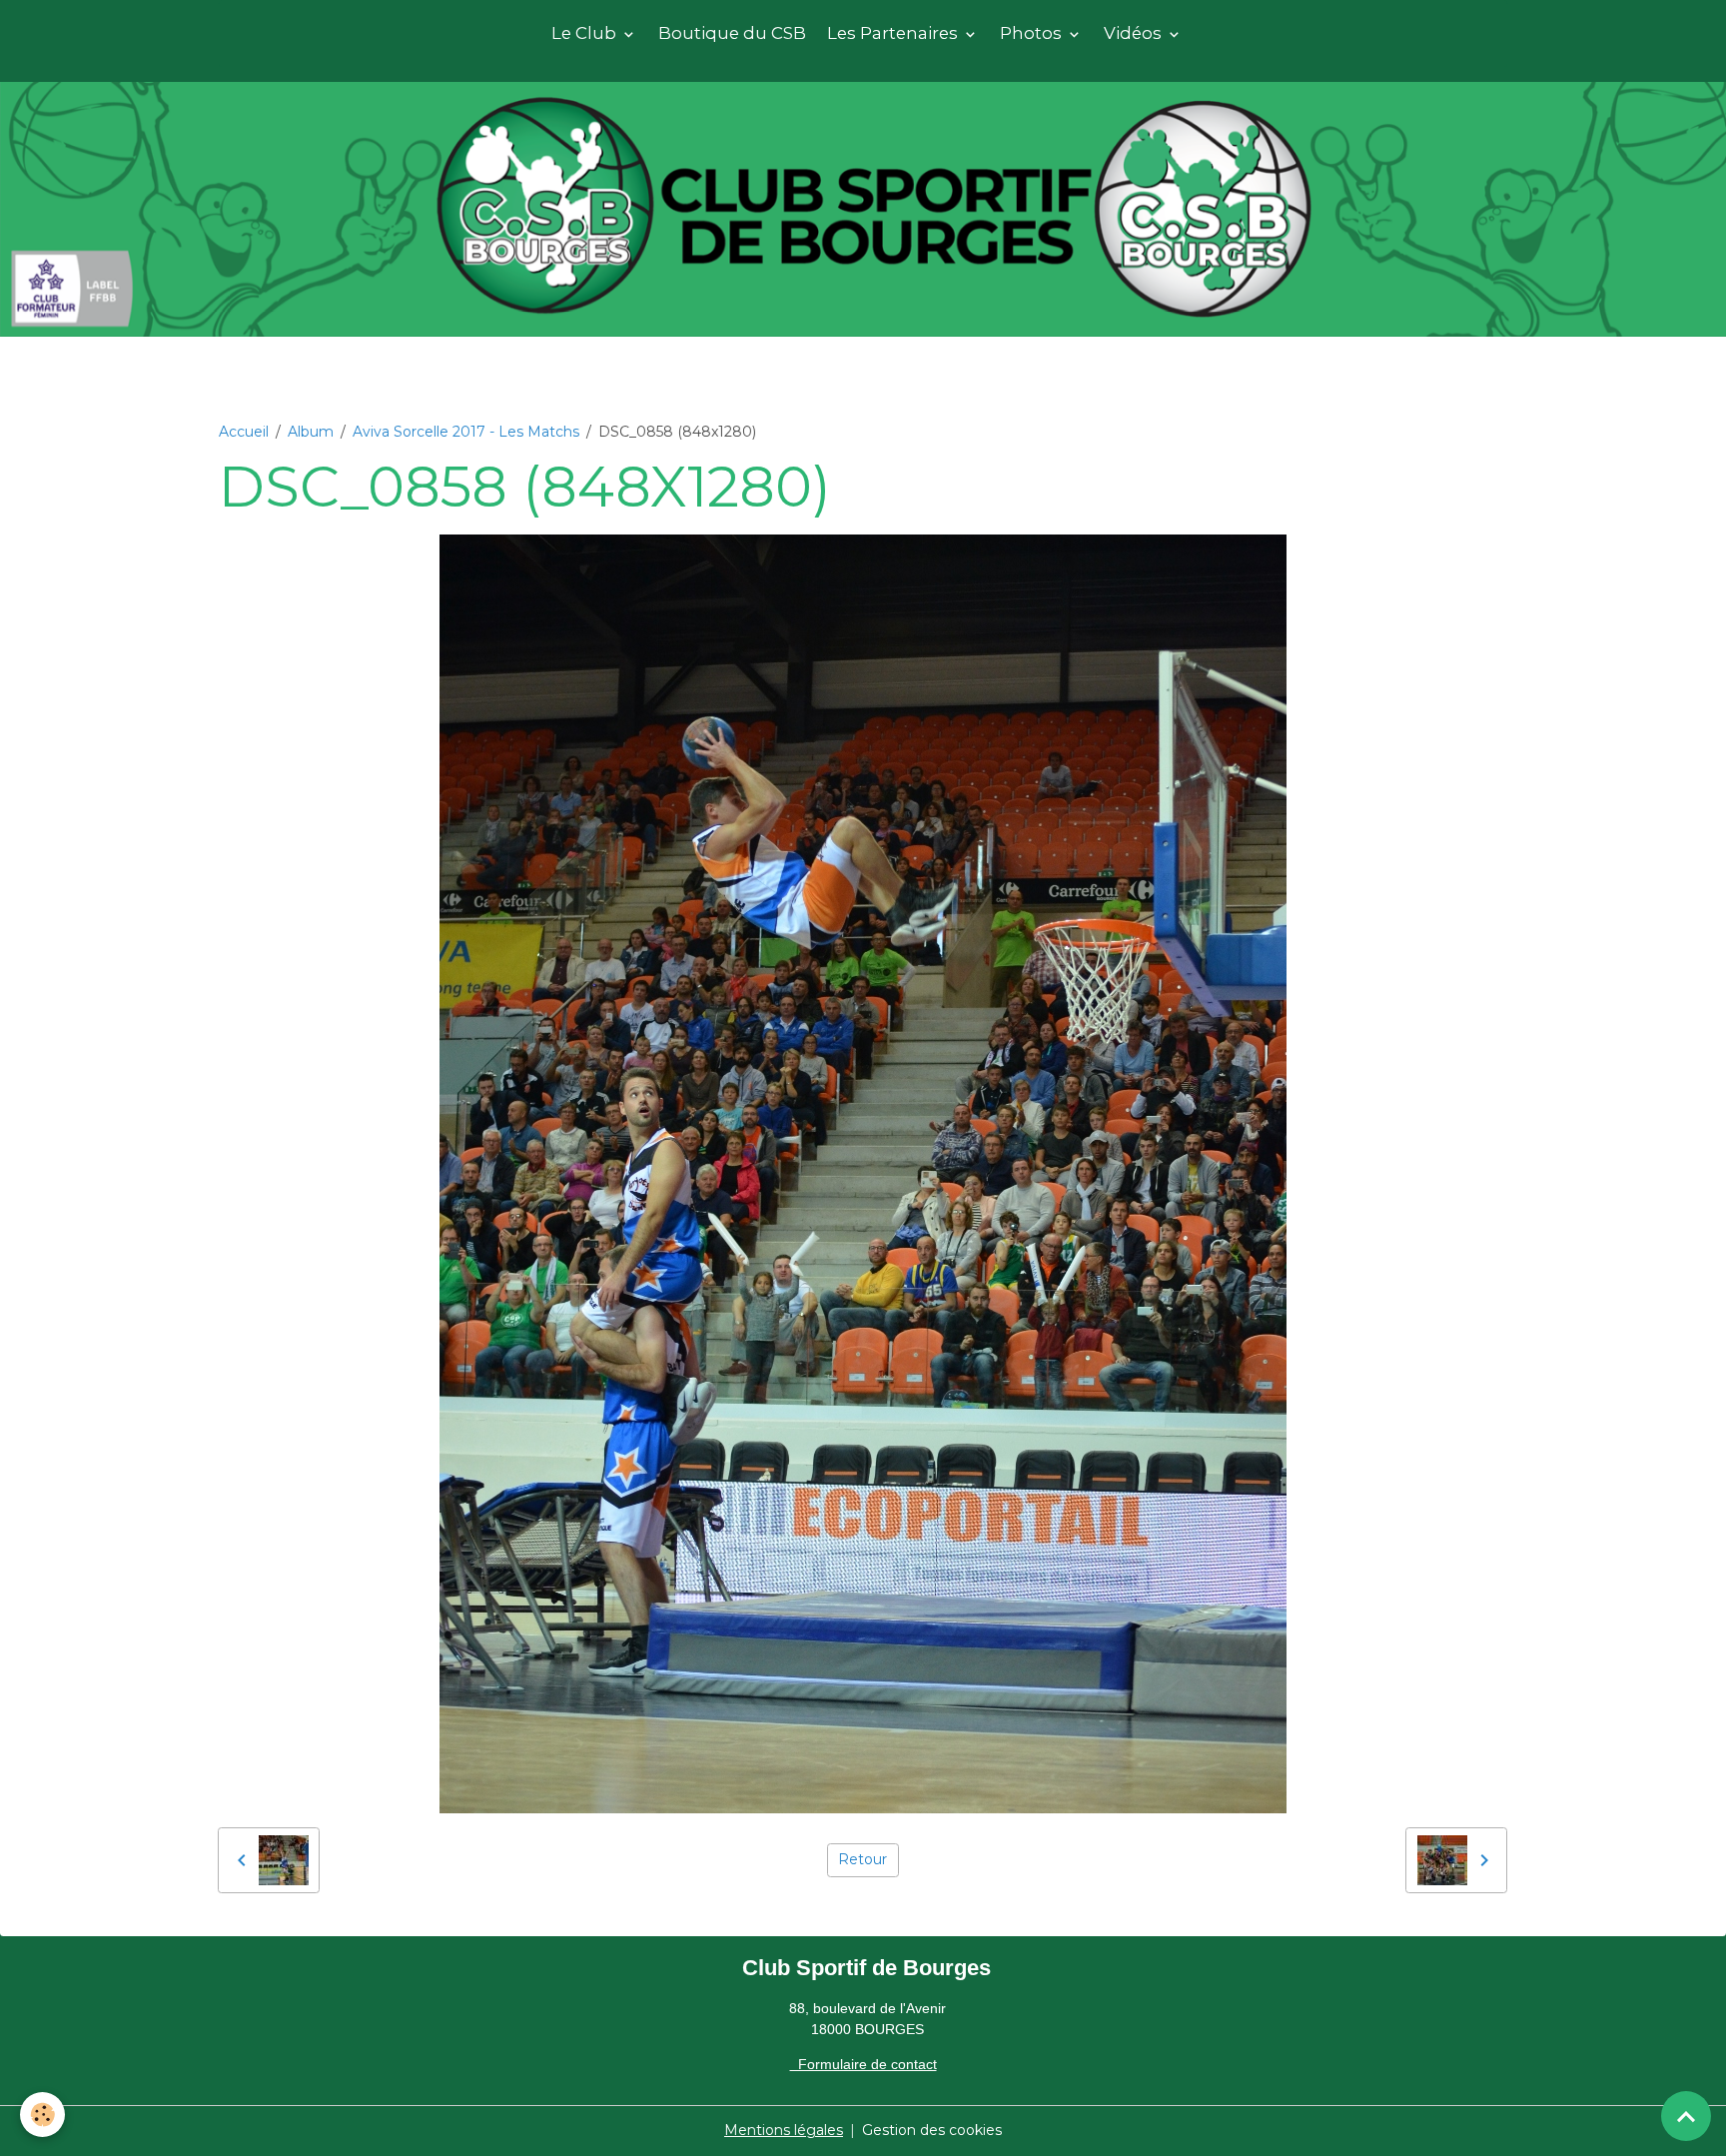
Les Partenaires (894, 33)
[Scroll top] (1686, 2116)
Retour (863, 1859)
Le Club (586, 33)
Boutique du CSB (732, 33)
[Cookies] (42, 2115)
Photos (1033, 33)
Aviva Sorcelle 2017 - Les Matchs (466, 432)
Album (311, 432)
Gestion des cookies (932, 2130)
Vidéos (1135, 33)
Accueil (244, 432)
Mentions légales (784, 2130)
